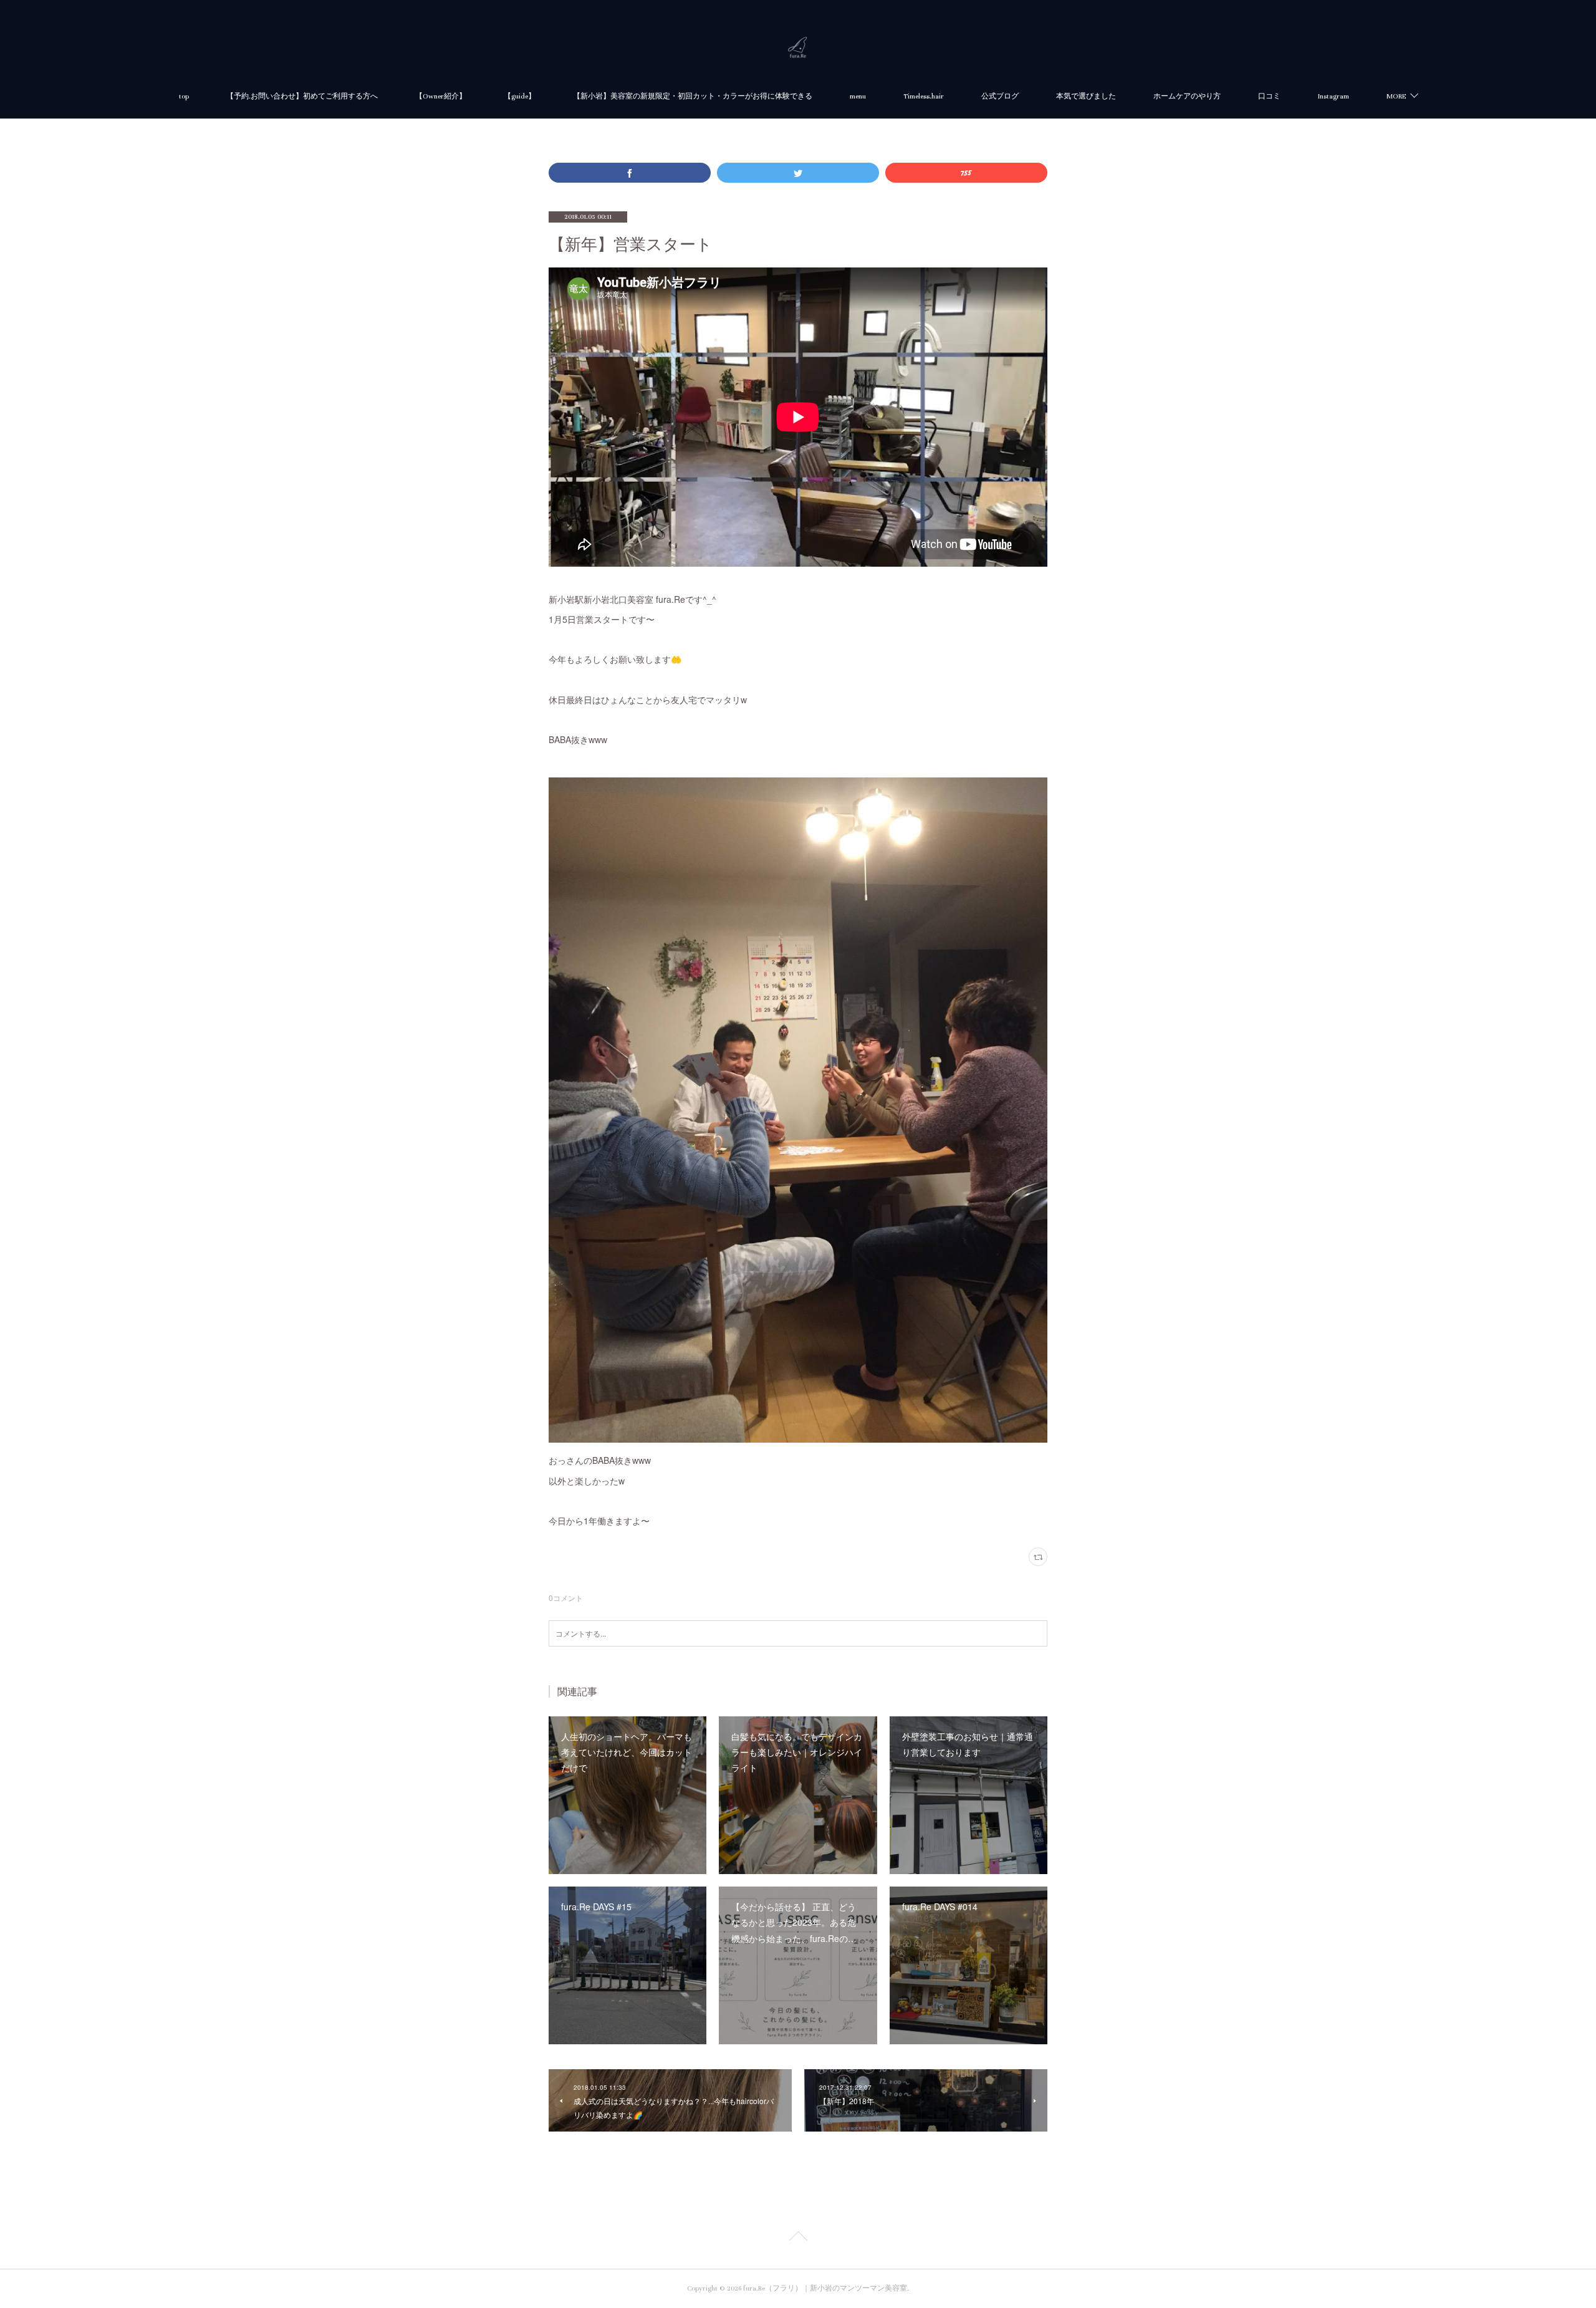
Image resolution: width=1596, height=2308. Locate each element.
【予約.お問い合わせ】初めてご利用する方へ (302, 96)
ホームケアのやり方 (1187, 96)
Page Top (798, 2238)
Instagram (1334, 96)
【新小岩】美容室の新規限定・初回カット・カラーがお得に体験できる (693, 96)
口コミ (1269, 96)
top (184, 96)
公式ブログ (1000, 96)
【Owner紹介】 (441, 96)
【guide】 (520, 96)
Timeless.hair (924, 96)
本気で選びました (1086, 96)
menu (858, 96)
